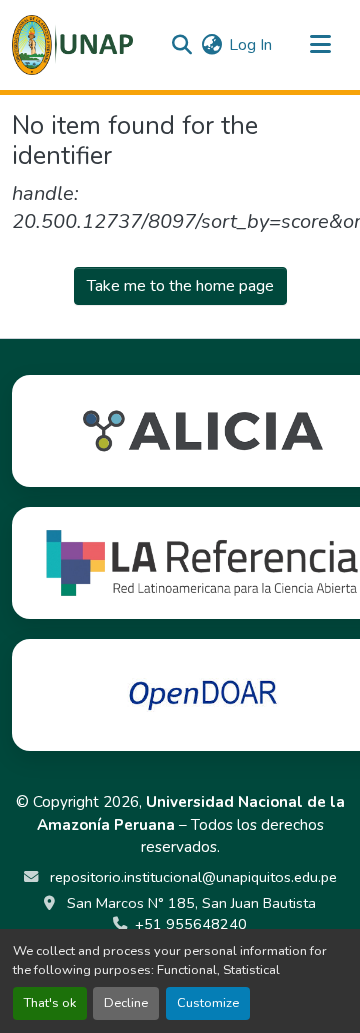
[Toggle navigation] (320, 45)
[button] (72, 45)
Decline (126, 1003)
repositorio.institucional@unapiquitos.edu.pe (191, 877)
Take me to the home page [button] (180, 286)
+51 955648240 (191, 924)
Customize (208, 1003)
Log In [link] (250, 45)
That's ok (50, 1003)
